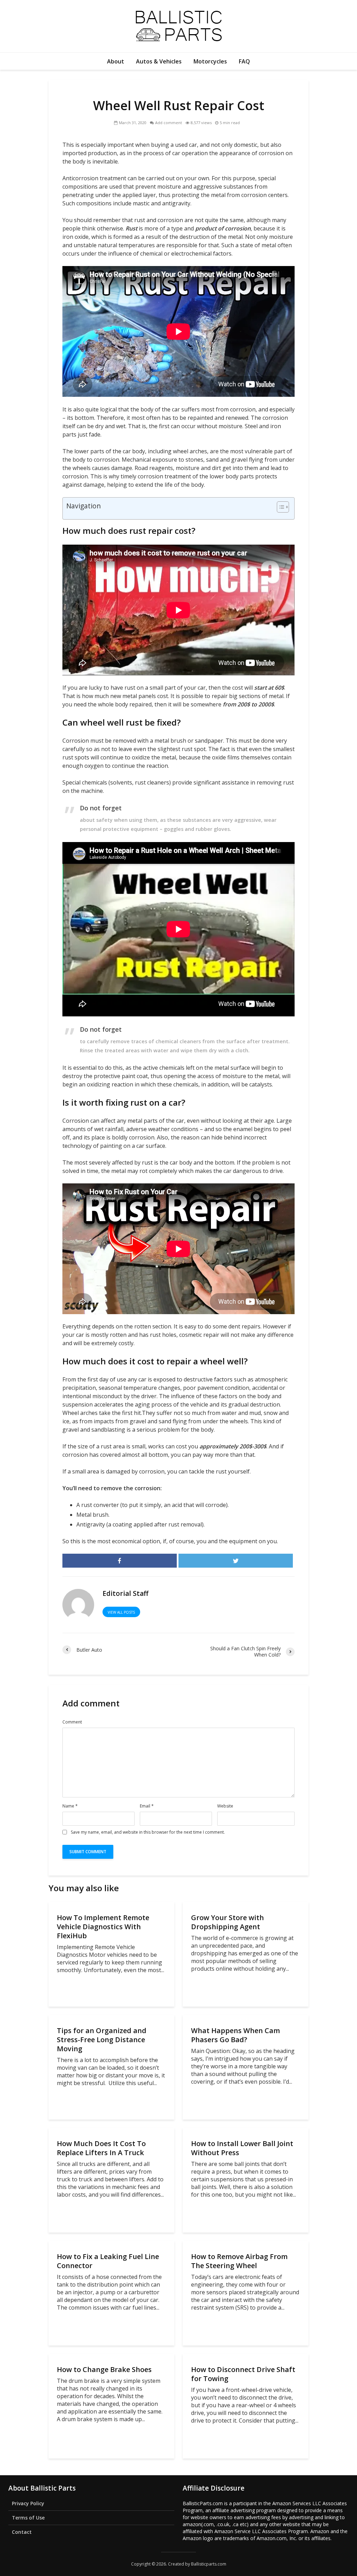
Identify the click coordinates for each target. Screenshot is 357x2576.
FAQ (244, 61)
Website (225, 1806)
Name (70, 1806)
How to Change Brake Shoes (104, 2370)
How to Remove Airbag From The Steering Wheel (239, 2261)
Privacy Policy (28, 2503)
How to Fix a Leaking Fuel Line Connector (108, 2261)
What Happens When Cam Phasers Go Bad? (236, 2035)
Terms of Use (28, 2518)
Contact (22, 2532)
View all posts (121, 1612)
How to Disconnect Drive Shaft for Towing (243, 2374)
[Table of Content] (283, 507)
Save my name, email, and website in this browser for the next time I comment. (148, 1832)
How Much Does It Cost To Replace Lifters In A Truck (101, 2148)
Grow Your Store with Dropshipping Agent (227, 1922)
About (116, 61)
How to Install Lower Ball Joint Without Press (242, 2148)
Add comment (169, 123)
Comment (72, 1722)
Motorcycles (210, 61)
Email (147, 1806)
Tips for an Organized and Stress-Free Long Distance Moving (102, 2040)
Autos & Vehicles (159, 61)
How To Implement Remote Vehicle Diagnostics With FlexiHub (103, 1927)
